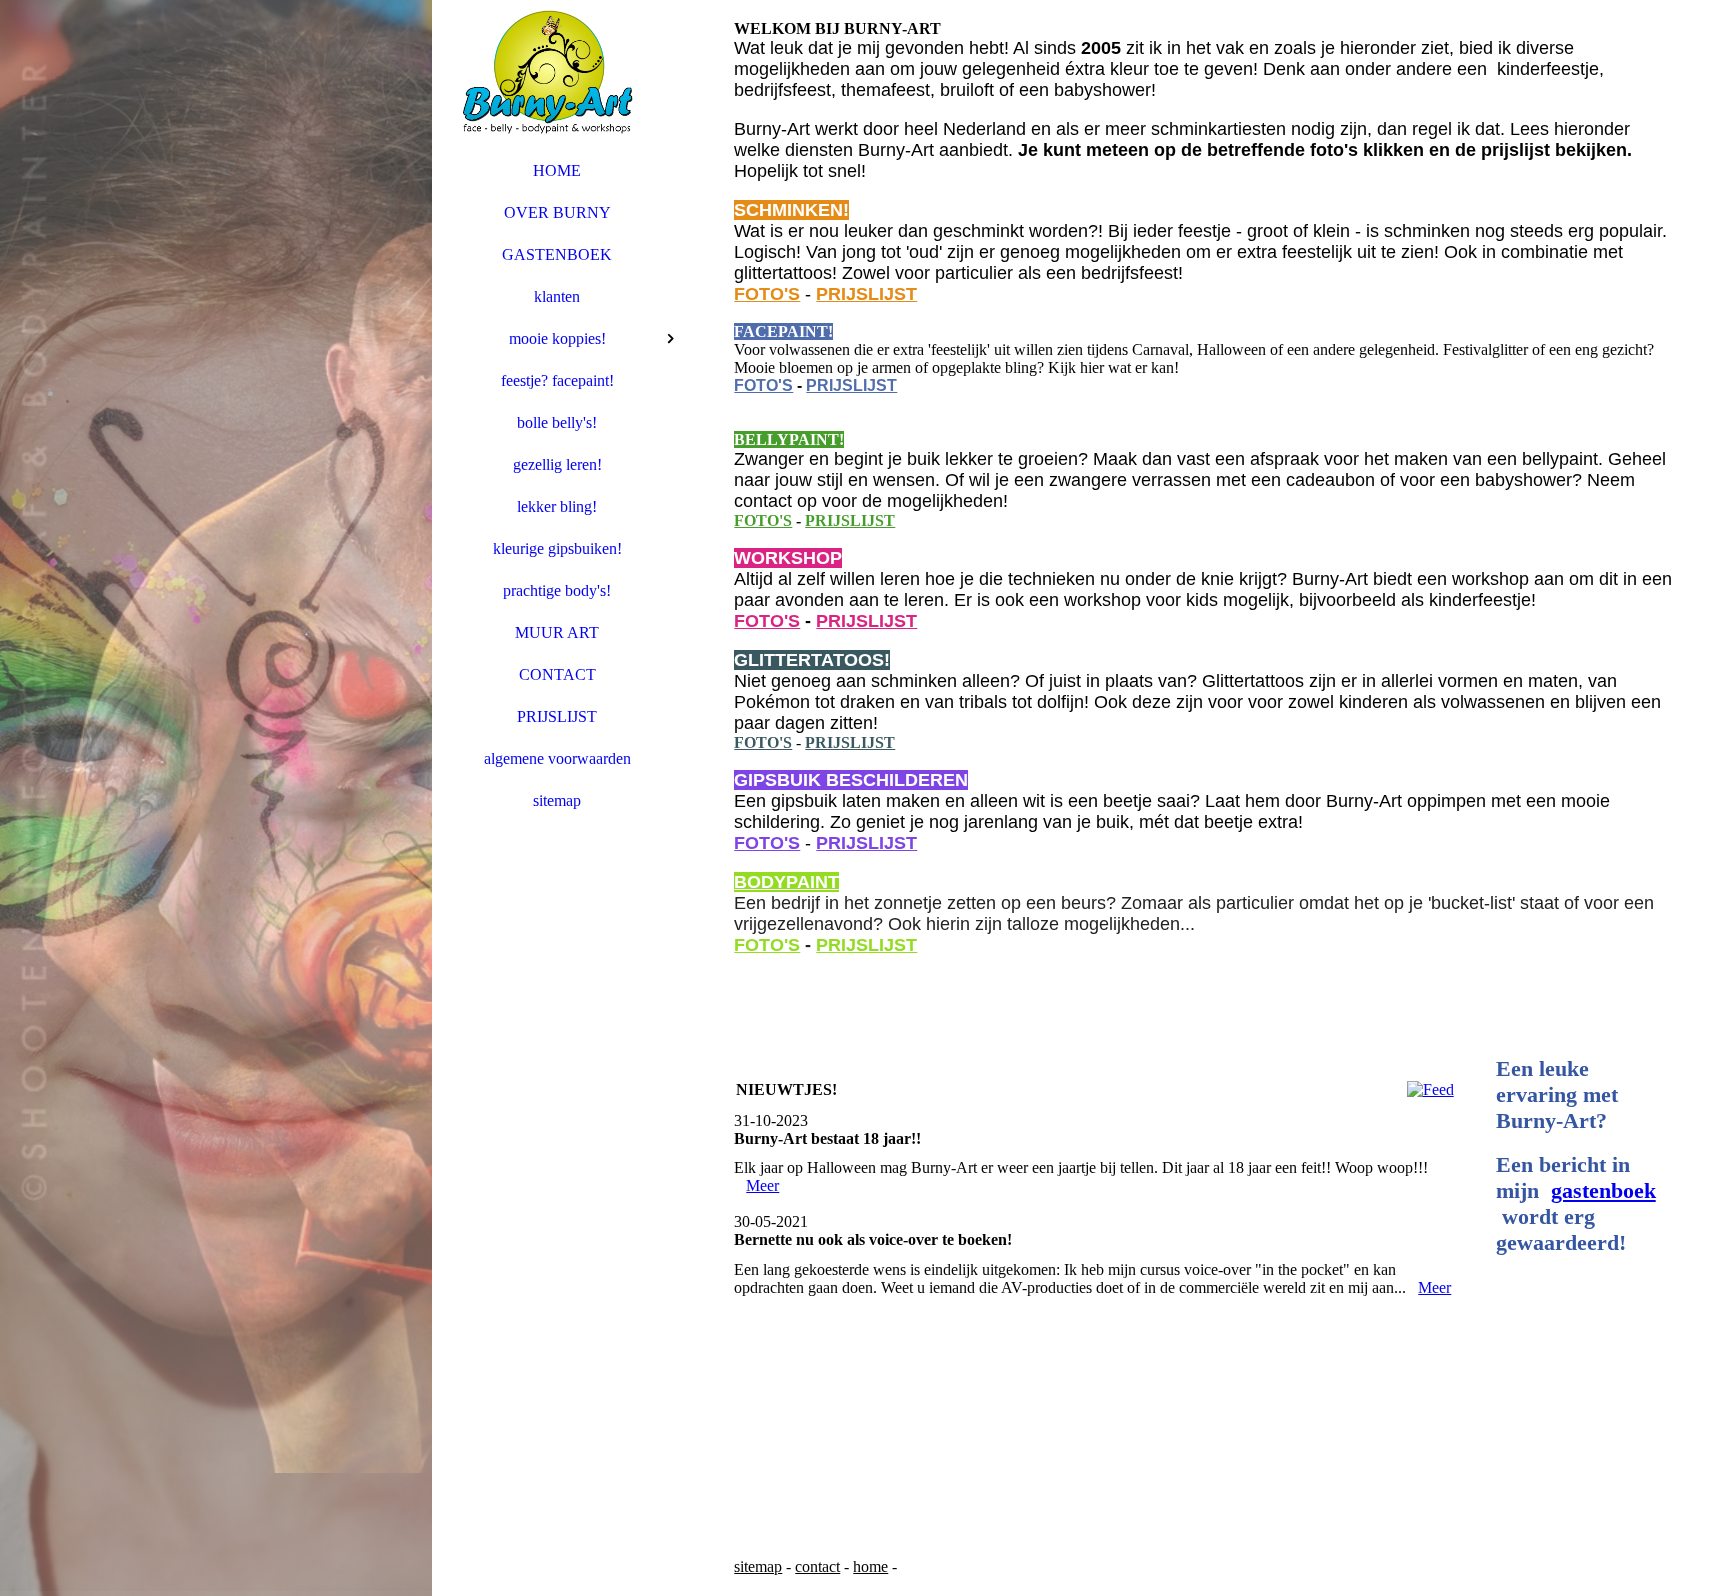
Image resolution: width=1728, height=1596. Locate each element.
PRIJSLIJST (557, 716)
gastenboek (1603, 1190)
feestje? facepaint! (557, 380)
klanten (557, 296)
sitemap (557, 800)
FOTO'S (767, 294)
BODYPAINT (786, 882)
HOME (557, 170)
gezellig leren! (557, 464)
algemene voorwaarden (557, 758)
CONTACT (557, 674)
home (870, 1566)
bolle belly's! (557, 422)
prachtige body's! (557, 590)
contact (817, 1566)
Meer (762, 1185)
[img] (216, 798)
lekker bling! (557, 506)
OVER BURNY (557, 212)
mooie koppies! (557, 338)
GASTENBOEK (557, 254)
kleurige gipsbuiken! (557, 548)
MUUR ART (557, 632)
